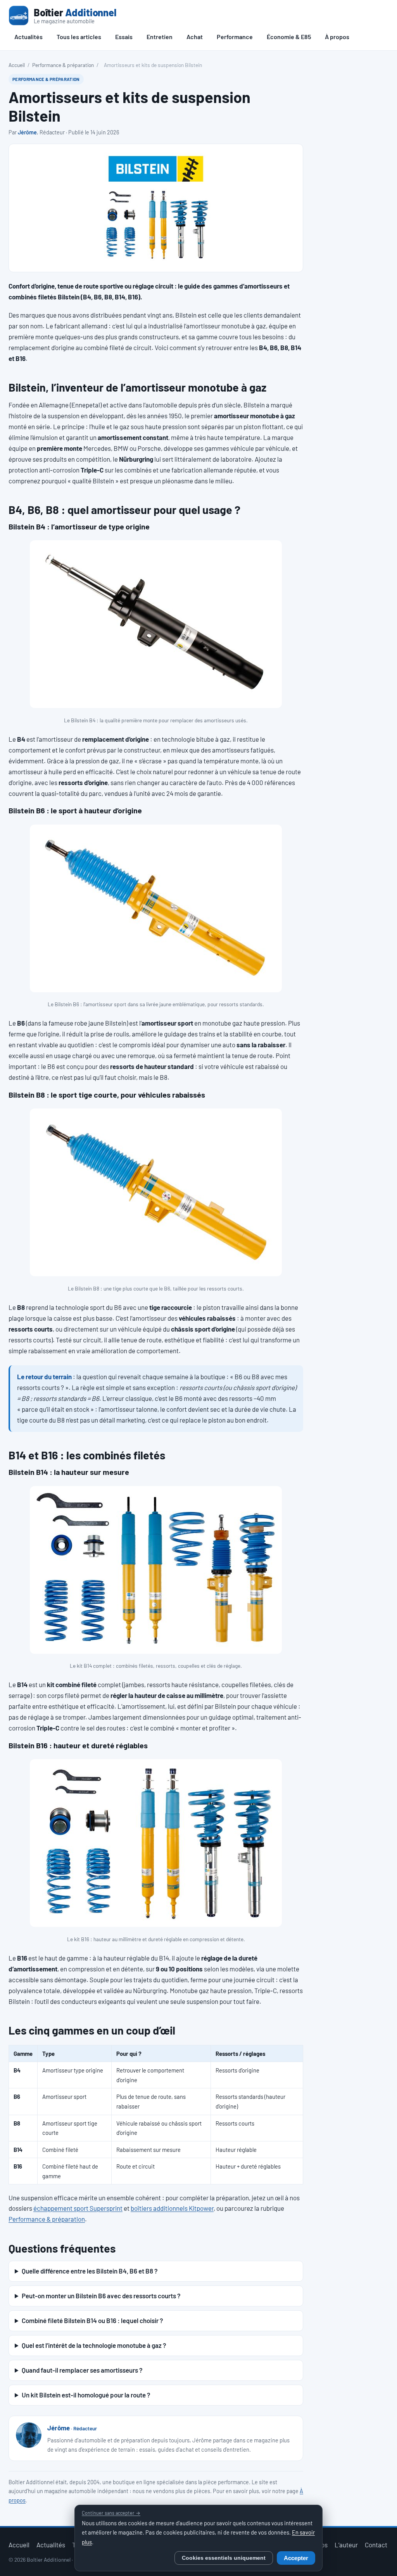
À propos (337, 37)
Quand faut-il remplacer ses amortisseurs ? (82, 2370)
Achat (195, 37)
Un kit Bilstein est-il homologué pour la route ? (86, 2395)
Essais (124, 37)
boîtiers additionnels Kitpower (172, 2208)
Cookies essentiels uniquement (224, 2558)
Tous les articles (79, 37)
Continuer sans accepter (111, 2513)
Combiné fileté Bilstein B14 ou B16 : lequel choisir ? (92, 2320)
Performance (235, 37)
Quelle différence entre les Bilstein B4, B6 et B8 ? (90, 2271)
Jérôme (27, 132)
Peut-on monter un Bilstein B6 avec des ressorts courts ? (101, 2296)
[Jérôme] (29, 2435)
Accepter (296, 2558)
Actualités (28, 37)
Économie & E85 (289, 37)
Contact (376, 2545)
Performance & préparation (63, 65)
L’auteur (346, 2545)
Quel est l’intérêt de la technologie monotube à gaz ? (94, 2345)
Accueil (17, 65)
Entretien (160, 37)
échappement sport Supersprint (78, 2208)
